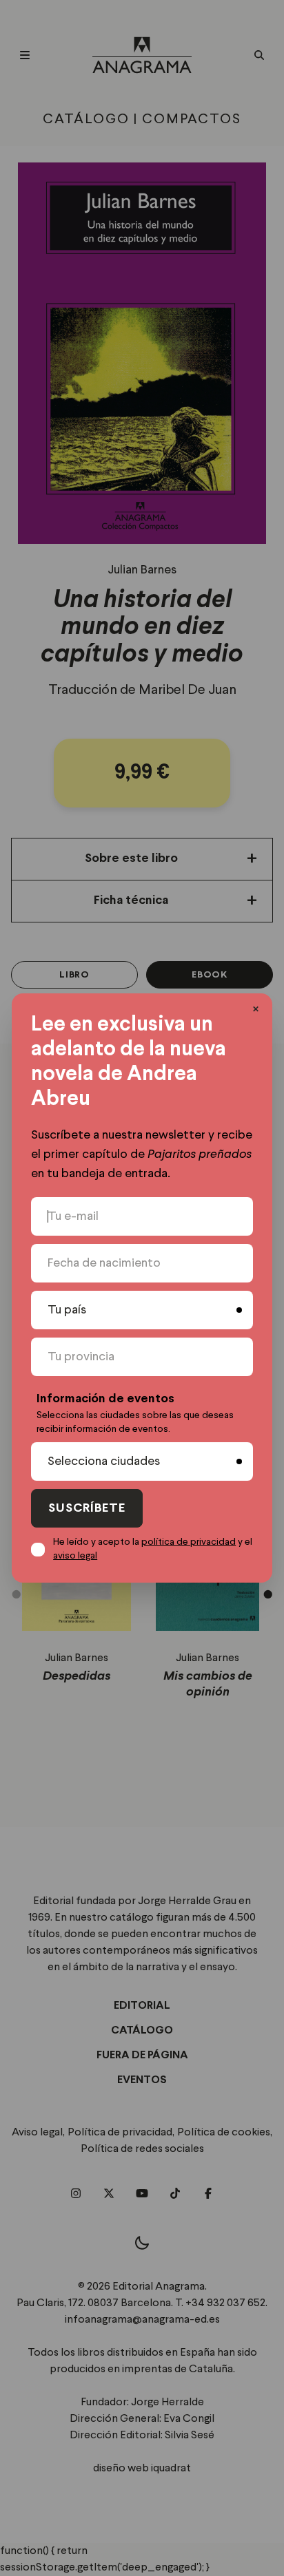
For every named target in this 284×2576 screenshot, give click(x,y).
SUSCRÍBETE (87, 1509)
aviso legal (75, 1556)
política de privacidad (189, 1542)
